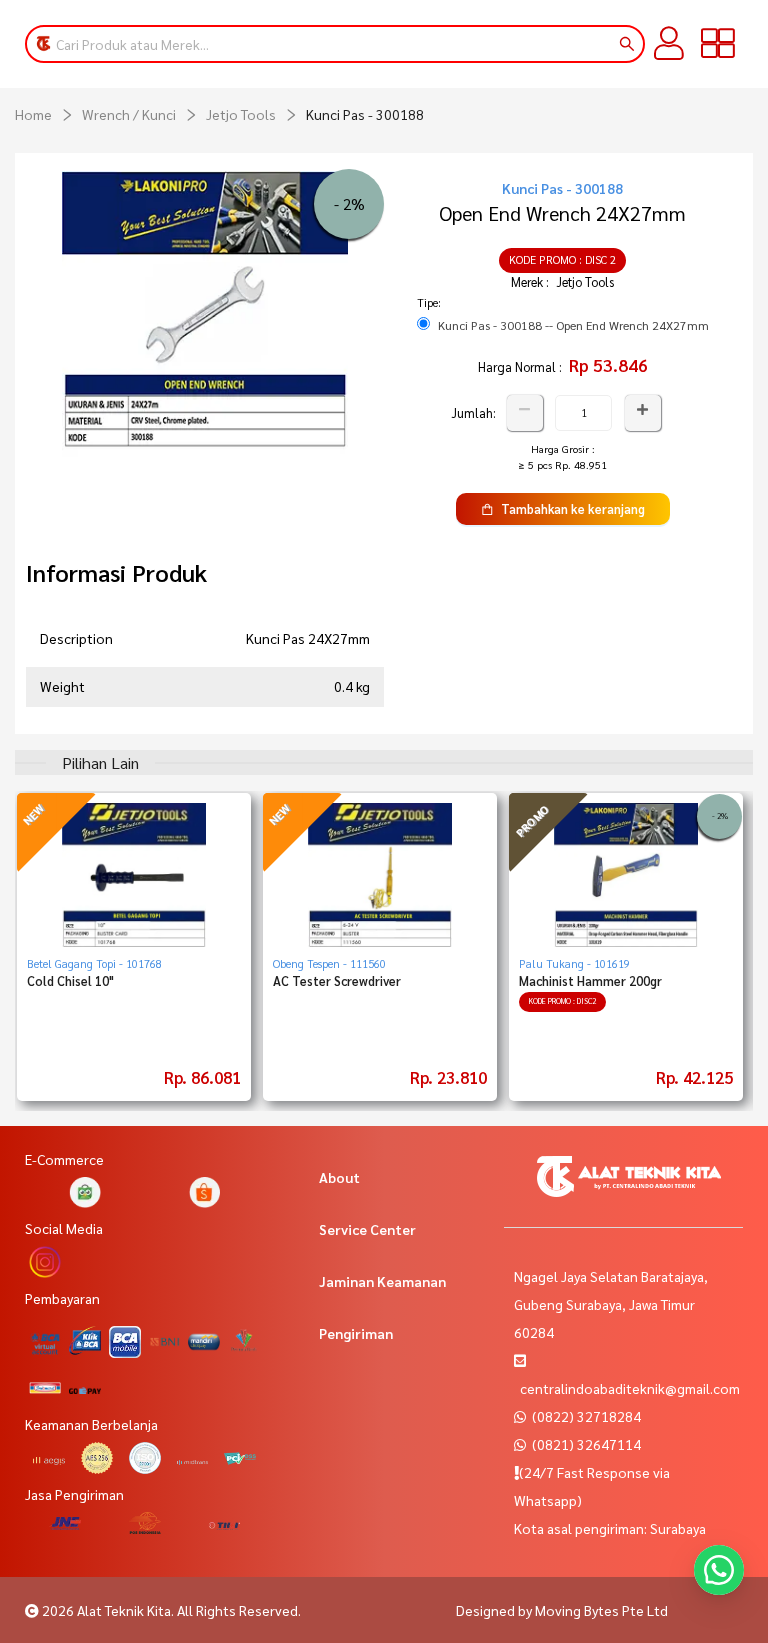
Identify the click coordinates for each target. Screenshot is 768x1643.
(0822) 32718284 (585, 1416)
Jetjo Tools (241, 114)
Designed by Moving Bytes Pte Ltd (562, 1610)
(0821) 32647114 (585, 1444)
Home (33, 114)
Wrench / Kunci (129, 114)
